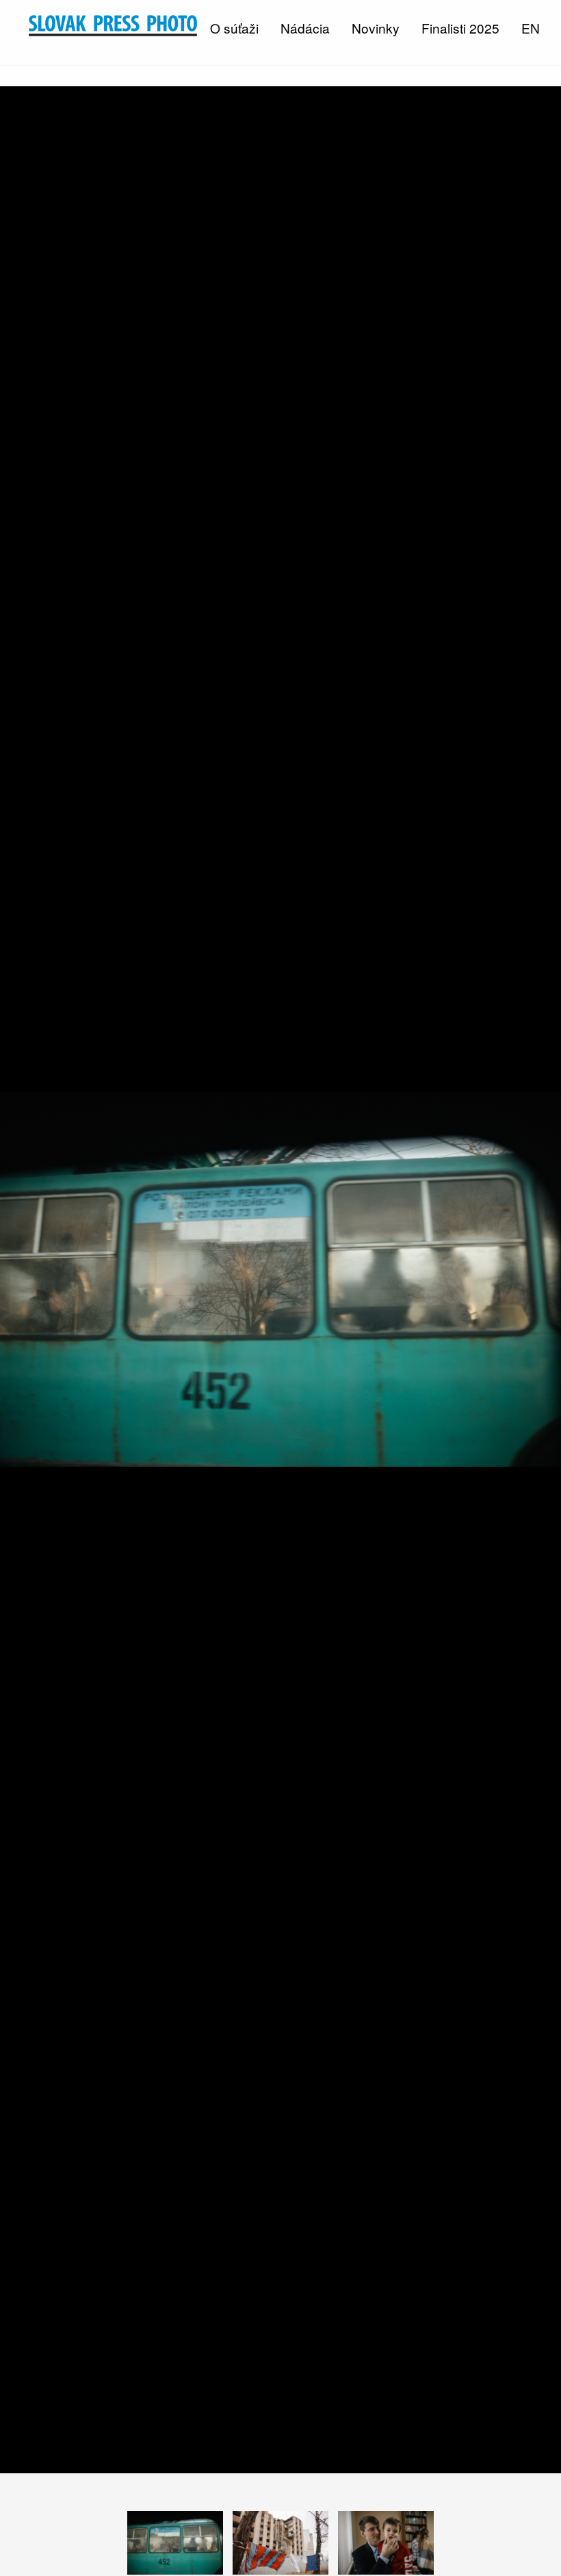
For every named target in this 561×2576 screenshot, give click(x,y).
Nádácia (305, 28)
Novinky (376, 28)
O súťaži (234, 28)
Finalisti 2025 (460, 28)
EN (531, 28)
